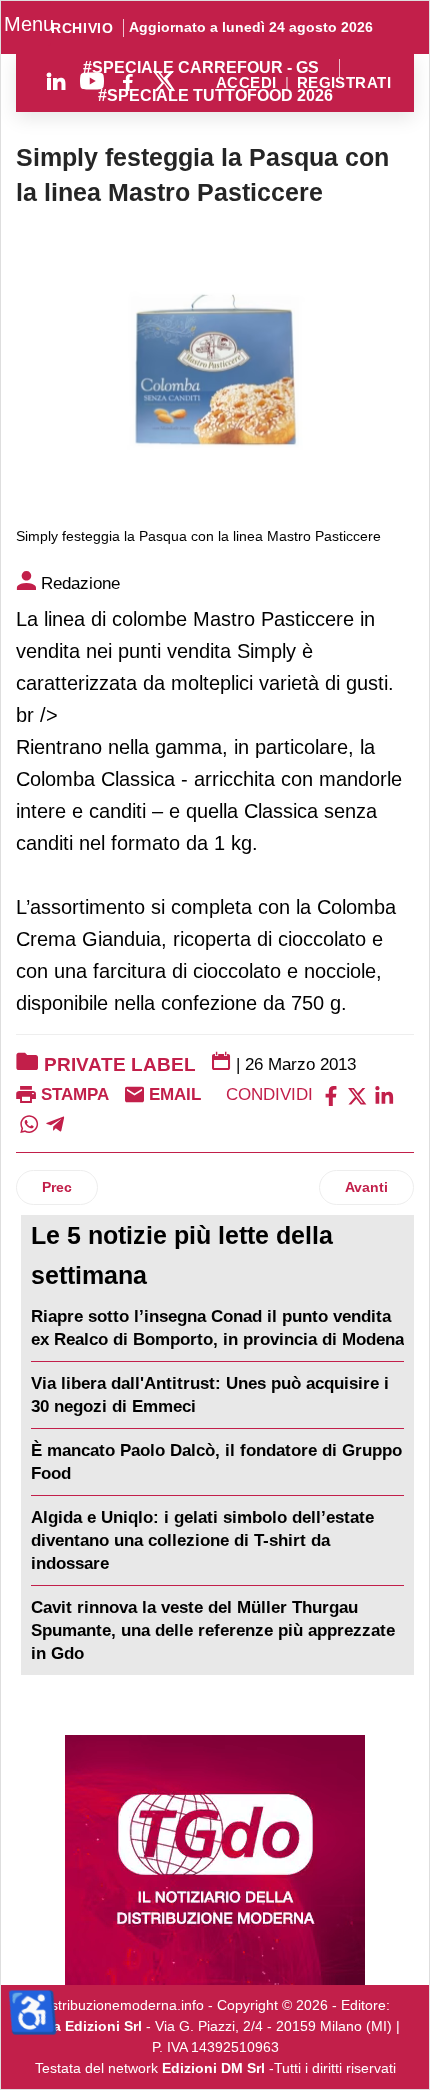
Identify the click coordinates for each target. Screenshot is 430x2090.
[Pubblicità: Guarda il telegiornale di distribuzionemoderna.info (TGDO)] (215, 1860)
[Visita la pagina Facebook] (128, 81)
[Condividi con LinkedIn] (384, 1094)
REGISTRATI (344, 83)
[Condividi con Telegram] (55, 1122)
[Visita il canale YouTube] (92, 81)
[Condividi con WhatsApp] (29, 1122)
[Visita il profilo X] (164, 81)
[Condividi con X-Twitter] (357, 1094)
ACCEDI (246, 83)
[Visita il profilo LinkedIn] (56, 81)
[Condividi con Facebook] (331, 1094)
